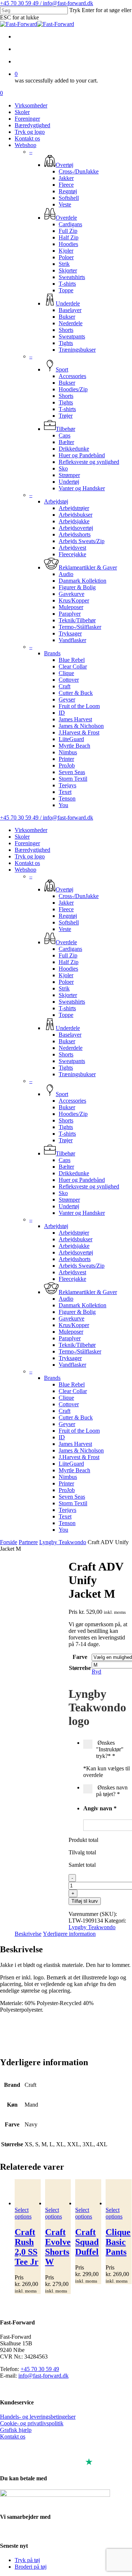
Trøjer (66, 1140)
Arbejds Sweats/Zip (82, 1266)
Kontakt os (27, 863)
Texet (65, 1516)
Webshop (25, 870)
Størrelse (80, 1668)
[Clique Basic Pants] (119, 2193)
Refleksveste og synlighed (89, 1186)
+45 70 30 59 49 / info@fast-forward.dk (47, 3)
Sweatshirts (72, 1002)
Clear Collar (73, 1391)
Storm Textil (73, 1503)
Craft (65, 1411)
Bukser (67, 1041)
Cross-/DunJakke (79, 896)
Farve (80, 1657)
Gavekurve (71, 1318)
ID (62, 1437)
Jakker (66, 903)
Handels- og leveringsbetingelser (38, 2417)
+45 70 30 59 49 (40, 2369)
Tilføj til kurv (85, 1901)
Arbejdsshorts (75, 1259)
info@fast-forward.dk (43, 2376)
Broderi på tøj (31, 2567)
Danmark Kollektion (82, 1305)
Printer (66, 1483)
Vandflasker (72, 1365)
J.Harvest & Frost (79, 1457)
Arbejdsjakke (74, 1246)
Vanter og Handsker (82, 1213)
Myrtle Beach (74, 1470)
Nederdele (71, 1048)
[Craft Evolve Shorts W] (58, 2193)
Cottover (69, 1404)
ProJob (67, 1490)
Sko (63, 1193)
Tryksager (70, 1358)
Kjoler (66, 975)
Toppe (66, 1015)
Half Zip (69, 962)
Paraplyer (70, 1338)
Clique (66, 1398)
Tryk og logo (30, 856)
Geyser (67, 1424)
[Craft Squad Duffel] (88, 2193)
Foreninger (27, 843)
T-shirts (67, 1008)
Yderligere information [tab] (69, 1934)
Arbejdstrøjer (74, 1233)
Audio (66, 1299)
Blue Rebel (72, 1384)
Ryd (96, 1672)
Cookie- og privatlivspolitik (32, 2423)
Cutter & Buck (76, 1417)
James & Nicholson (81, 1450)
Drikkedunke (74, 1173)
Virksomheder (31, 830)
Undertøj (69, 1206)
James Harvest (75, 1444)
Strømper (69, 1200)
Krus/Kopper (74, 1325)
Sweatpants (72, 1061)
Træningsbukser (77, 1074)
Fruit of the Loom (79, 1431)
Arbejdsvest (72, 1272)
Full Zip (68, 955)
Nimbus (68, 1477)
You (63, 1530)
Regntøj (68, 916)
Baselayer (70, 1035)
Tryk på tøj (27, 2560)
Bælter (66, 1167)
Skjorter (68, 995)
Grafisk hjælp (16, 2430)
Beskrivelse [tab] (28, 1934)
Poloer (66, 982)
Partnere (28, 1542)
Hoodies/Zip (73, 1114)
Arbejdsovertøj (76, 1252)
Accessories (72, 1101)
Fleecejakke (72, 1279)
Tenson (67, 1523)
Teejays (67, 1510)
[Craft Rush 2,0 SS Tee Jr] (28, 2193)
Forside (9, 1542)
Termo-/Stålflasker (80, 1351)
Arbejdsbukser (76, 1239)
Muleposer (71, 1332)
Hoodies (68, 969)
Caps (65, 1160)
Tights (66, 1068)
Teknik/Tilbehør (77, 1345)
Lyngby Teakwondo (63, 1542)
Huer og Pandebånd (82, 1180)
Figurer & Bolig (77, 1312)
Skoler (22, 837)
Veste (65, 929)
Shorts (66, 1054)
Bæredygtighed (32, 850)
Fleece (66, 909)
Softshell (69, 922)
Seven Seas (72, 1497)
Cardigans (70, 949)
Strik (64, 988)
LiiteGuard (71, 1464)
